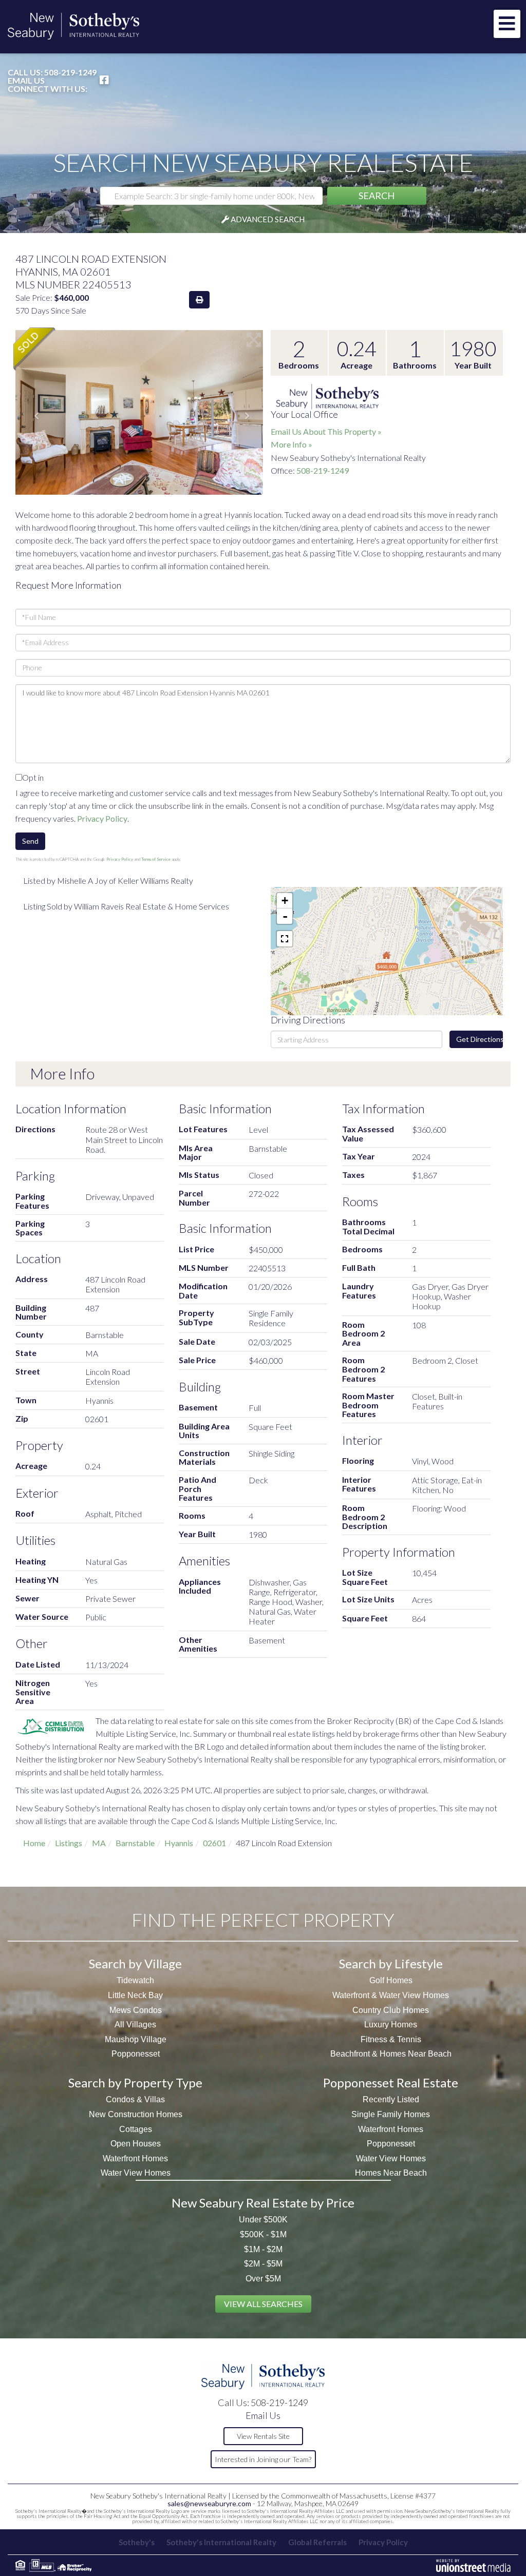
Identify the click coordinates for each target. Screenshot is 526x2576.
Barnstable (135, 1843)
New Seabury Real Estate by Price (263, 2203)
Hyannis (179, 1843)
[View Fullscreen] (285, 939)
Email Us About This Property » (326, 431)
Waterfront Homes (135, 2158)
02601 (214, 1843)
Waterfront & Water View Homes (391, 1995)
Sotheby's (137, 2542)
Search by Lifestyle (391, 1963)
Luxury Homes (391, 2025)
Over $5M (263, 2279)
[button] (377, 196)
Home (34, 1843)
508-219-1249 (70, 72)
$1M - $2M (263, 2249)
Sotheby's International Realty (221, 2542)
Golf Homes (391, 1980)
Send (30, 841)
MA (99, 1843)
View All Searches (263, 2304)
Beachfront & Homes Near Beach (391, 2054)
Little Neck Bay (135, 1995)
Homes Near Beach (391, 2173)
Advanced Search (268, 219)
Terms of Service (156, 859)
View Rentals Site (263, 2436)
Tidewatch (135, 1980)
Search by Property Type (135, 2083)
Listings (69, 1843)
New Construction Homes (136, 2114)
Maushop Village (136, 2039)
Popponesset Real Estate (391, 2083)
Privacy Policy (102, 818)
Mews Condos (136, 2010)
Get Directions (480, 1039)
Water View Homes (136, 2173)
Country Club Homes (391, 2010)
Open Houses (136, 2144)
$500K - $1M (263, 2234)
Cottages (136, 2129)
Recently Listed (391, 2099)
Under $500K (263, 2220)
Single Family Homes (391, 2114)
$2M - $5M (263, 2264)
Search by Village (135, 1963)
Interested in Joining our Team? (263, 2459)
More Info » (292, 444)
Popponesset (136, 2054)
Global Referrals (317, 2542)
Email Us (26, 81)
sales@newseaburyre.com (209, 2503)
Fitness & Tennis (391, 2039)
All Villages (135, 2025)
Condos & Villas (135, 2099)
